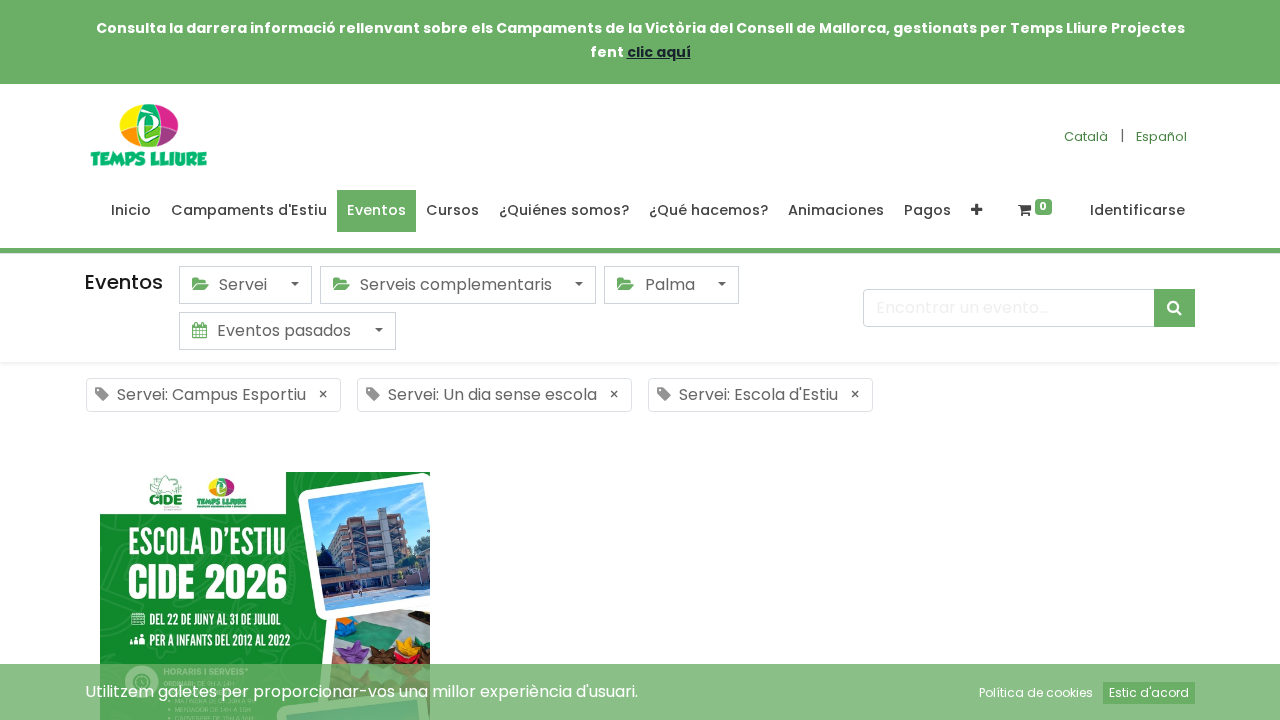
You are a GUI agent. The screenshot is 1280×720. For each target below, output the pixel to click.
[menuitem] (131, 211)
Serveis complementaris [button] (456, 284)
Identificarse (1137, 210)
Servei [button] (243, 284)
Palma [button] (670, 284)
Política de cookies (1036, 692)
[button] (976, 211)
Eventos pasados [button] (284, 330)
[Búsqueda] (1174, 308)
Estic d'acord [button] (1149, 692)
